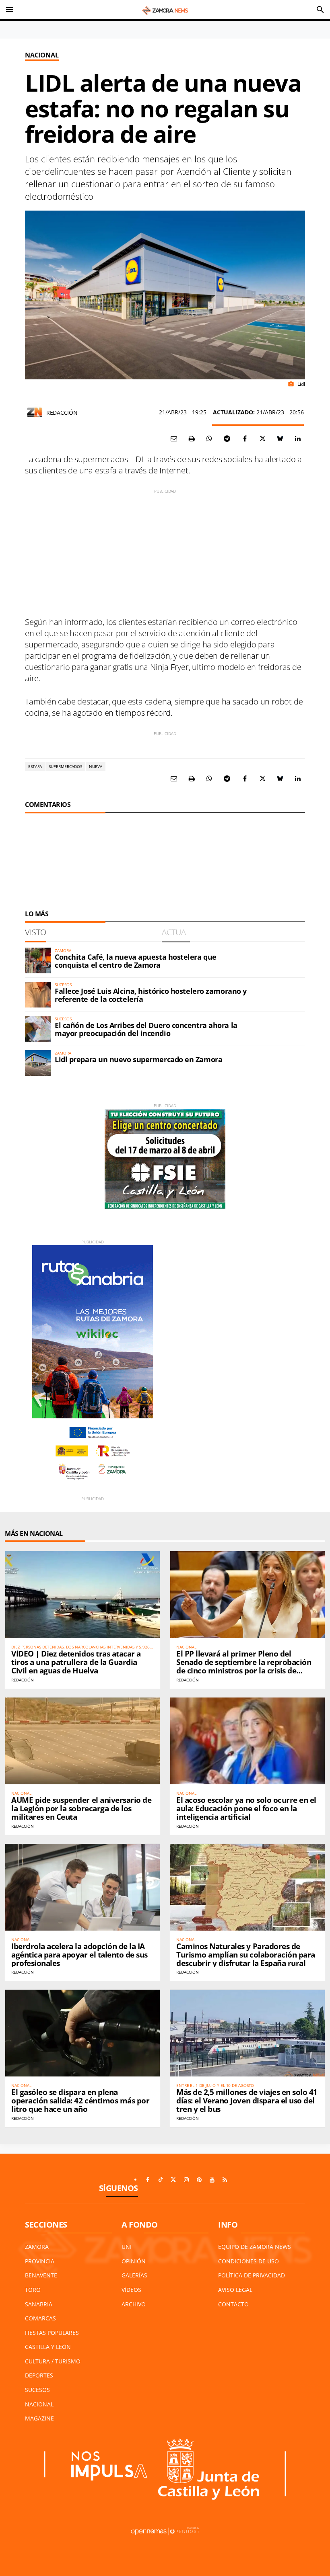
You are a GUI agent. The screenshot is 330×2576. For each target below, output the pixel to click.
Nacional (42, 55)
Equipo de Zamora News (255, 2247)
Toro (33, 2290)
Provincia (40, 2261)
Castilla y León (48, 2347)
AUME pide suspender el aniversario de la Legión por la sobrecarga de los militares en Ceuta (81, 1808)
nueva (96, 766)
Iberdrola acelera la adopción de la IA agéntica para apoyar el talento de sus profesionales (79, 1955)
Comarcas (40, 2318)
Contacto (233, 2304)
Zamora (37, 2247)
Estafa (35, 766)
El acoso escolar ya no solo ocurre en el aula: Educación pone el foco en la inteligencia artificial (246, 1808)
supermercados (65, 766)
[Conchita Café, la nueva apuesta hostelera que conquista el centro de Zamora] (38, 960)
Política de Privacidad (252, 2275)
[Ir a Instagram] (186, 2180)
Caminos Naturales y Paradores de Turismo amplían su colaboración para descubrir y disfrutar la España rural (246, 1955)
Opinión (134, 2261)
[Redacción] (35, 412)
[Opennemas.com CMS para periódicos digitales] (165, 2531)
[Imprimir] (192, 438)
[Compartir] (209, 438)
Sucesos (37, 2390)
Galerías (134, 2275)
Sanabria (39, 2304)
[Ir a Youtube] (212, 2180)
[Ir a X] (173, 2180)
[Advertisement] (165, 551)
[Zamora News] (165, 10)
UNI (127, 2247)
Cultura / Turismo (53, 2361)
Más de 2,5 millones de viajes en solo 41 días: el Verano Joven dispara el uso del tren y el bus (247, 2101)
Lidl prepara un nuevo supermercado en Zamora (138, 1059)
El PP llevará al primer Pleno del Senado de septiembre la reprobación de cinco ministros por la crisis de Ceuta (244, 1666)
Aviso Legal (235, 2290)
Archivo (134, 2304)
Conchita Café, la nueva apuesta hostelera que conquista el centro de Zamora (136, 961)
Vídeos (131, 2290)
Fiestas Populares (52, 2333)
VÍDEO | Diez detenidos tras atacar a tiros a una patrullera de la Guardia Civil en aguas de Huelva (76, 1662)
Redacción (62, 413)
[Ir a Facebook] (148, 2180)
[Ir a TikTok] (161, 2180)
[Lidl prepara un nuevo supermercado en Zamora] (38, 1063)
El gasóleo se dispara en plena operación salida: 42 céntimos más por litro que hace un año (80, 2101)
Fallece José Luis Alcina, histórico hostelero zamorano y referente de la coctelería (151, 995)
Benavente (41, 2275)
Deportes (39, 2375)
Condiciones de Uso (249, 2261)
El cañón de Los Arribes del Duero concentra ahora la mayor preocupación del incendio (146, 1029)
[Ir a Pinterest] (199, 2180)
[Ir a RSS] (225, 2180)
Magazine (39, 2418)
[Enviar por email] (174, 438)
